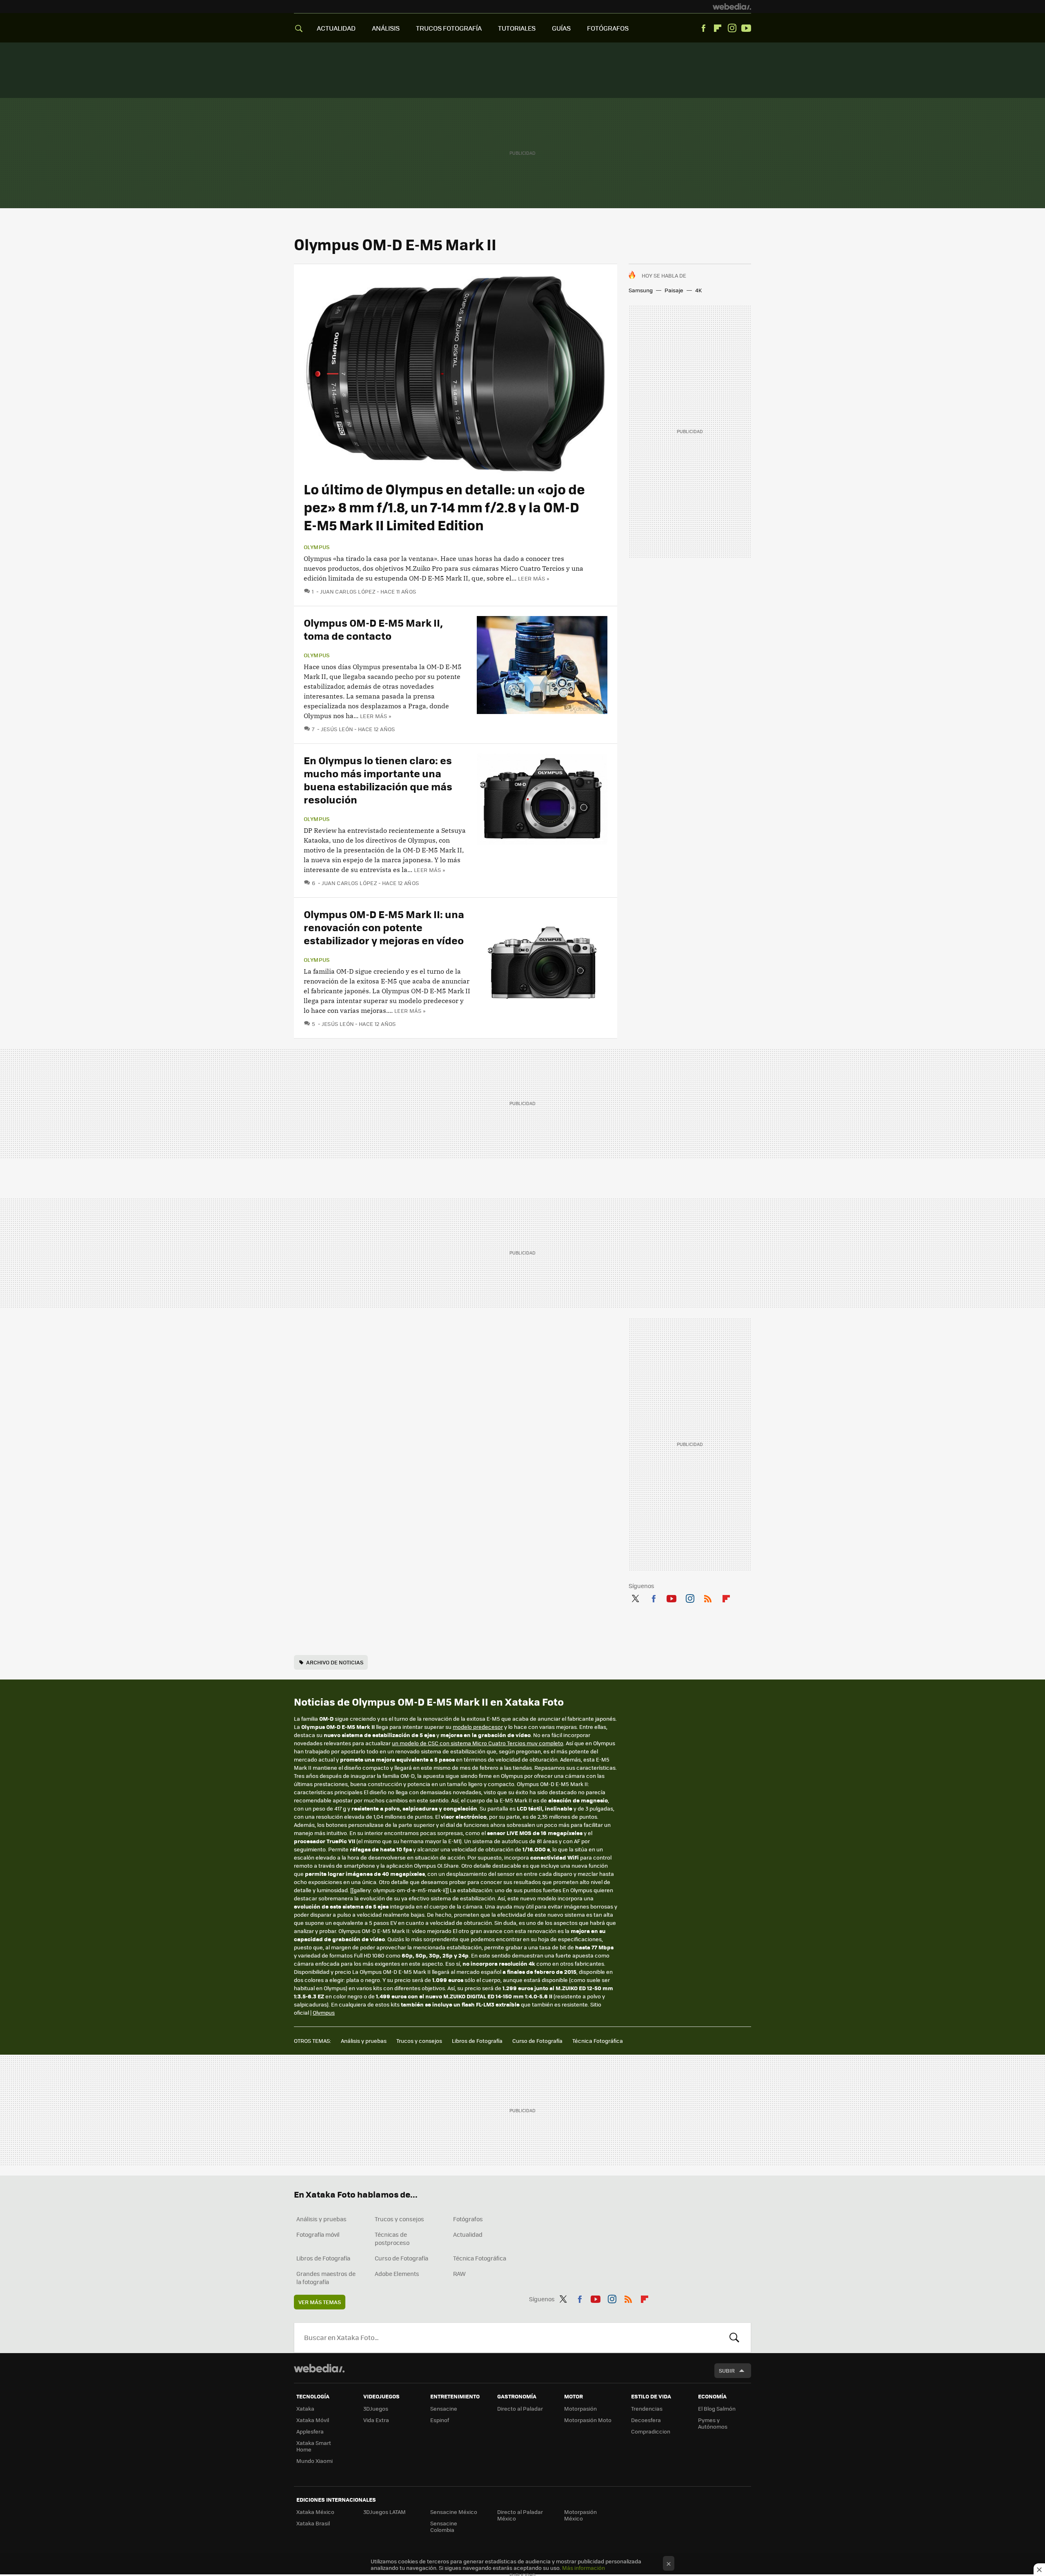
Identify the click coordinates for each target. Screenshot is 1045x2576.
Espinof (440, 2420)
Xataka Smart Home (314, 2446)
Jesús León (337, 729)
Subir (727, 2370)
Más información (584, 2568)
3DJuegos (376, 2408)
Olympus (317, 547)
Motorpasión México (580, 2515)
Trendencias (647, 2408)
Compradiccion (651, 2431)
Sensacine (444, 2408)
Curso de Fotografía (537, 2041)
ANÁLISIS (386, 28)
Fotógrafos (468, 2219)
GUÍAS (561, 28)
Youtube (746, 28)
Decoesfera (646, 2420)
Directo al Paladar (520, 2408)
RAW (459, 2273)
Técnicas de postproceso (392, 2238)
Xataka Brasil (313, 2523)
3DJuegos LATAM (385, 2512)
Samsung (641, 290)
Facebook (703, 28)
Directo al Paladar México (520, 2515)
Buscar (734, 2338)
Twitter (635, 1597)
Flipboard (718, 28)
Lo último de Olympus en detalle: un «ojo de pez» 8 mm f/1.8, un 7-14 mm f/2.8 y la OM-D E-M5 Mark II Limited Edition (444, 507)
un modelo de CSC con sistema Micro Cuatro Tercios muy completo (478, 1743)
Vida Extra (376, 2420)
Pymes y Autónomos (713, 2423)
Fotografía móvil (318, 2234)
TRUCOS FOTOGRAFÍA (449, 28)
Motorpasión (580, 2408)
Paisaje (674, 290)
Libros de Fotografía (477, 2041)
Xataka (305, 2408)
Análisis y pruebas (364, 2041)
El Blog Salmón (717, 2408)
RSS (708, 1597)
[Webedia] (732, 7)
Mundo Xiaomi (315, 2461)
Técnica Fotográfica (598, 2041)
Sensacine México (454, 2512)
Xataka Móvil (313, 2420)
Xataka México (315, 2512)
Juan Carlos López (348, 591)
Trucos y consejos (419, 2041)
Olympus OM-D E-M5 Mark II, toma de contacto (373, 629)
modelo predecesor (478, 1727)
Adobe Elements (397, 2273)
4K (698, 290)
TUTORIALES (517, 28)
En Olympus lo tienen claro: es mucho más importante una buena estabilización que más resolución (378, 780)
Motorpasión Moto (588, 2420)
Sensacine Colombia (444, 2526)
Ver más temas (320, 2302)
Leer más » (534, 578)
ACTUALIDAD (336, 28)
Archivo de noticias (335, 1662)
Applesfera (310, 2431)
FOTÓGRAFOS (608, 28)
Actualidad (468, 2234)
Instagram (732, 28)
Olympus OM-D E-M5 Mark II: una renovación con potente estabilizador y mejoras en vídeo (384, 927)
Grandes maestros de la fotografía (326, 2278)
